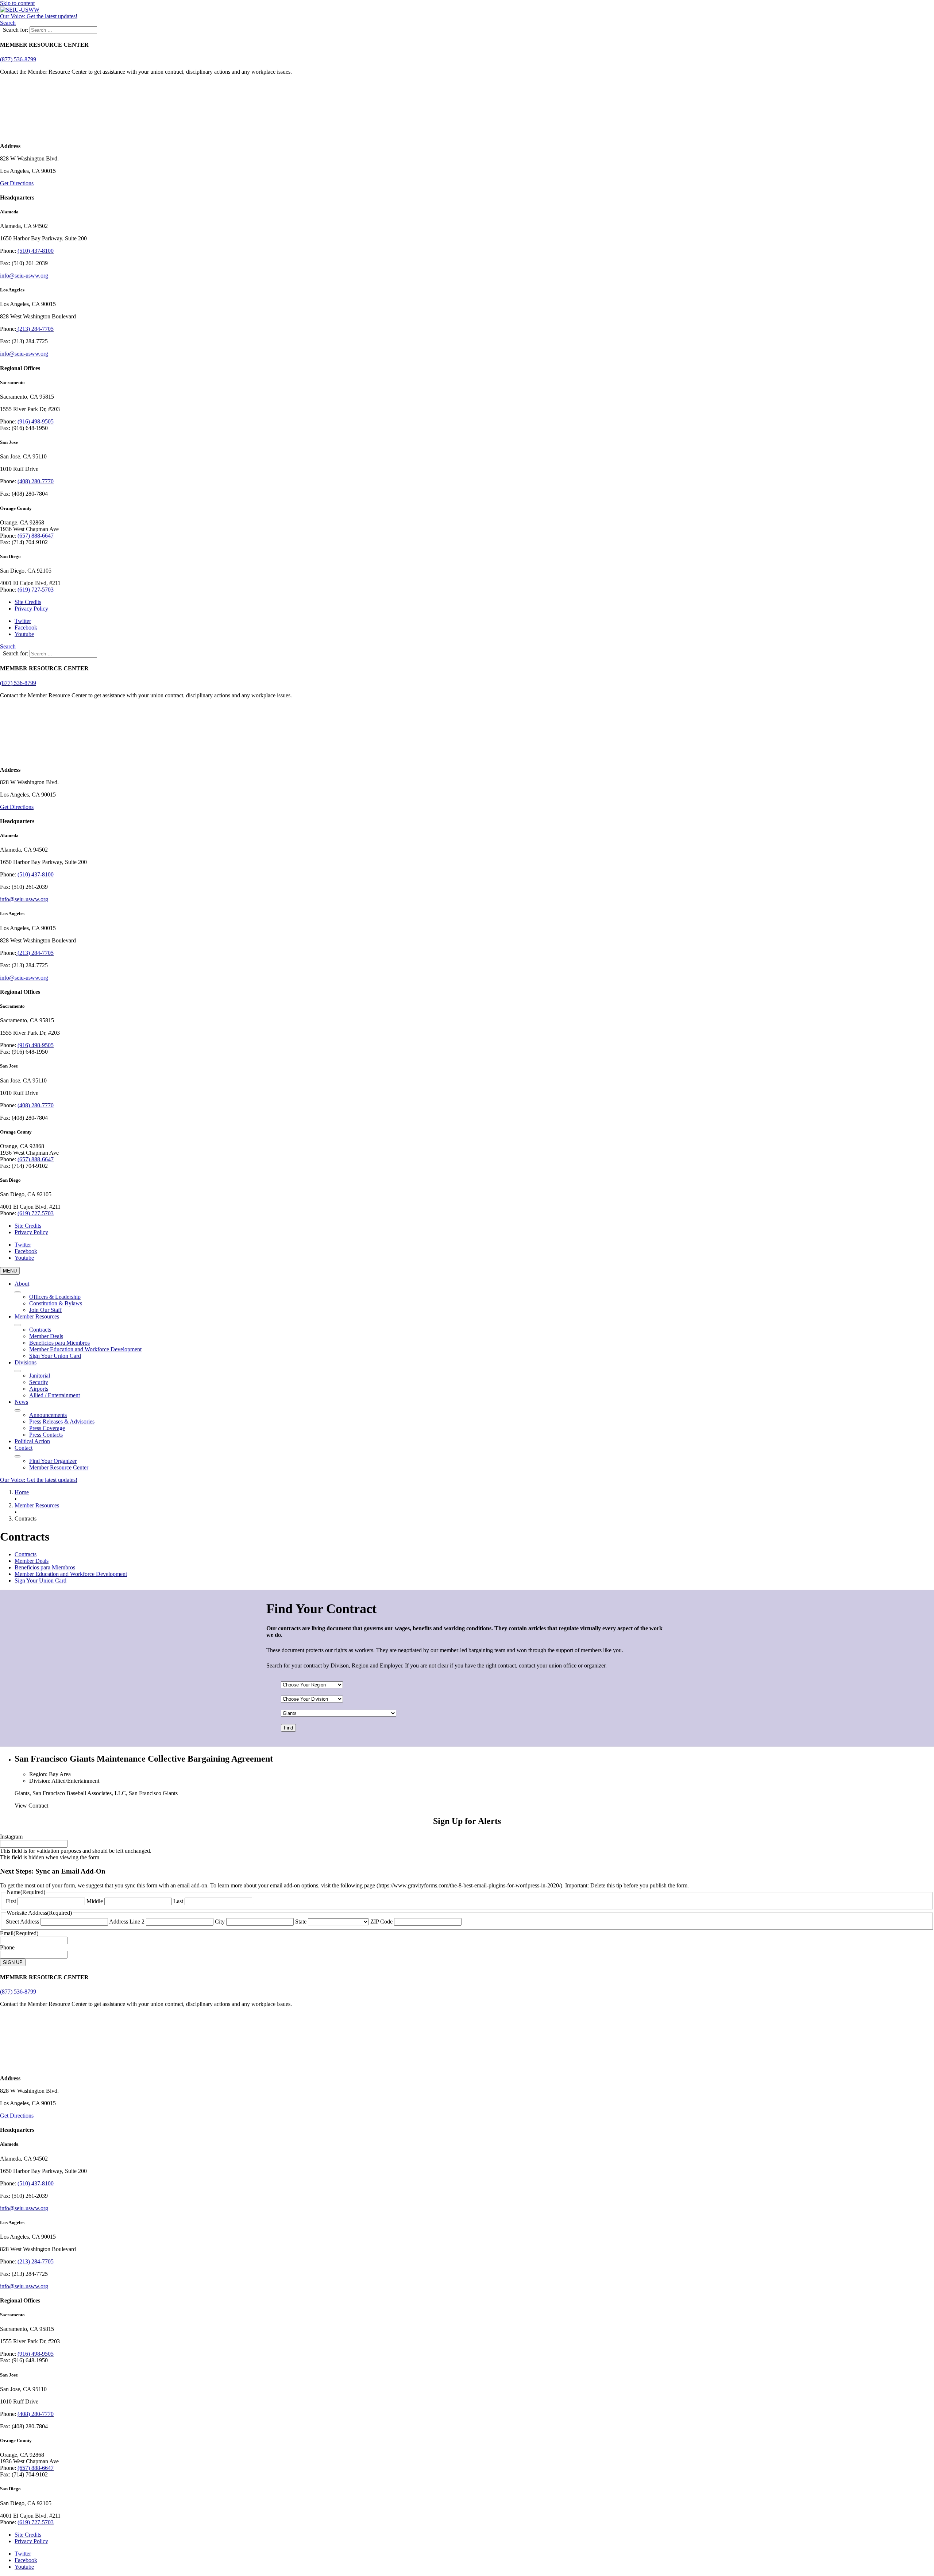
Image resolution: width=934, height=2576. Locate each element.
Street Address (22, 1922)
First (11, 1901)
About (22, 1284)
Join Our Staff (45, 1310)
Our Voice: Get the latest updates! (39, 16)
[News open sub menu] (18, 1410)
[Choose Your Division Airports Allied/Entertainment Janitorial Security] (312, 1699)
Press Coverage (47, 1428)
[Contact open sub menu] (18, 1456)
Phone (7, 1947)
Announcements (48, 1415)
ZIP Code (381, 1922)
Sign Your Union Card (55, 1356)
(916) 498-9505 (36, 421)
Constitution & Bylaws (56, 1303)
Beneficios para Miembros (59, 1343)
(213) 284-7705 (35, 329)
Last (178, 1901)
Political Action (32, 1441)
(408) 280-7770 (36, 481)
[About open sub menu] (18, 1292)
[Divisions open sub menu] (18, 1371)
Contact (24, 1448)
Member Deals (46, 1336)
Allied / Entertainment (55, 1395)
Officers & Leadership (55, 1297)
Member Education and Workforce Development (85, 1349)
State (301, 1922)
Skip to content (17, 3)
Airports (39, 1389)
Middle (95, 1901)
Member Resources (37, 1316)
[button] (8, 23)
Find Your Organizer (53, 1461)
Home (22, 1492)
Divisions (26, 1362)
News (21, 1402)
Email (19, 1933)
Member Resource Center (59, 1467)
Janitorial (40, 1376)
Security (39, 1382)
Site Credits (28, 602)
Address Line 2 (127, 1922)
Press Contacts (46, 1435)
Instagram (11, 1837)
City (220, 1922)
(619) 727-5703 (36, 590)
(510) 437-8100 (36, 251)
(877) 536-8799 (18, 59)
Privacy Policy (31, 609)
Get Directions (17, 183)
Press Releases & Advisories (62, 1421)
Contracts (40, 1330)
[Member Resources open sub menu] (18, 1325)
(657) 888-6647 (36, 536)
